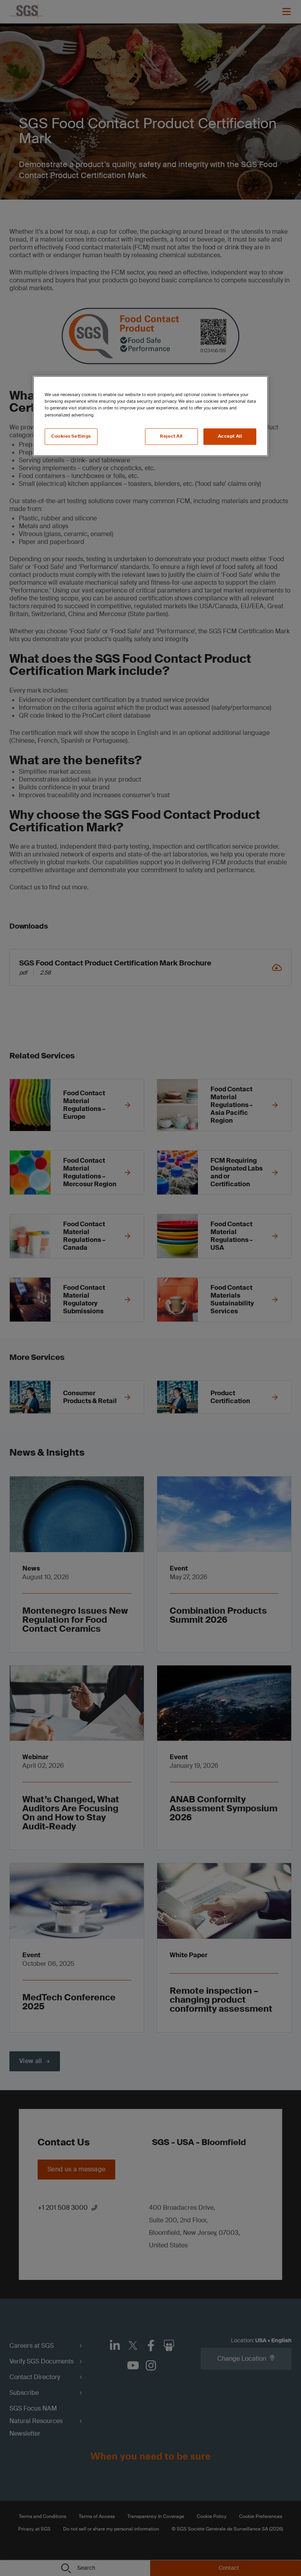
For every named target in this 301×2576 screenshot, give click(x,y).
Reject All (171, 436)
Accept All (230, 436)
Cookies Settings (71, 436)
